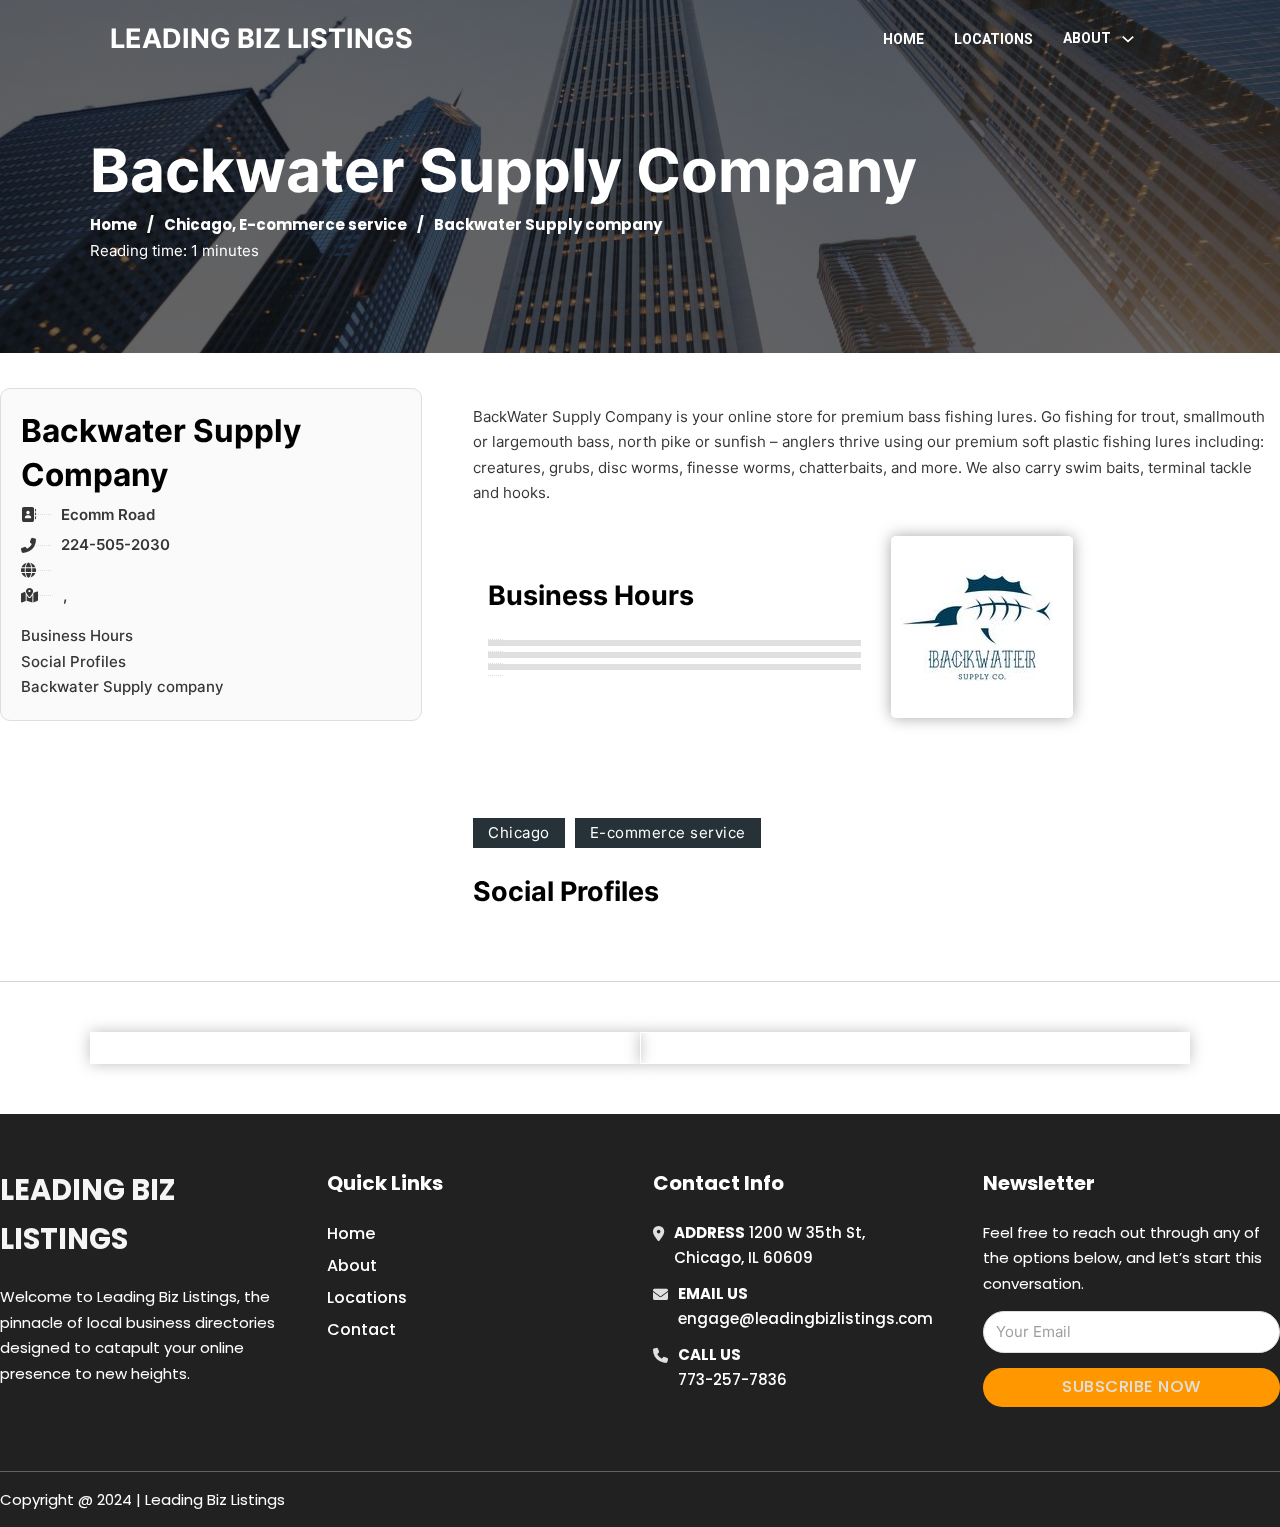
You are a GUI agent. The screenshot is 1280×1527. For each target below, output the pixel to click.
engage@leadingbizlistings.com (805, 1318)
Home (903, 39)
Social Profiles (73, 661)
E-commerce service (323, 224)
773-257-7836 (732, 1379)
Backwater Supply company (122, 686)
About (352, 1265)
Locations (993, 39)
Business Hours (77, 635)
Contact (361, 1329)
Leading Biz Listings (87, 1214)
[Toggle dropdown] (1128, 39)
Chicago (198, 224)
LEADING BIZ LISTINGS (261, 38)
